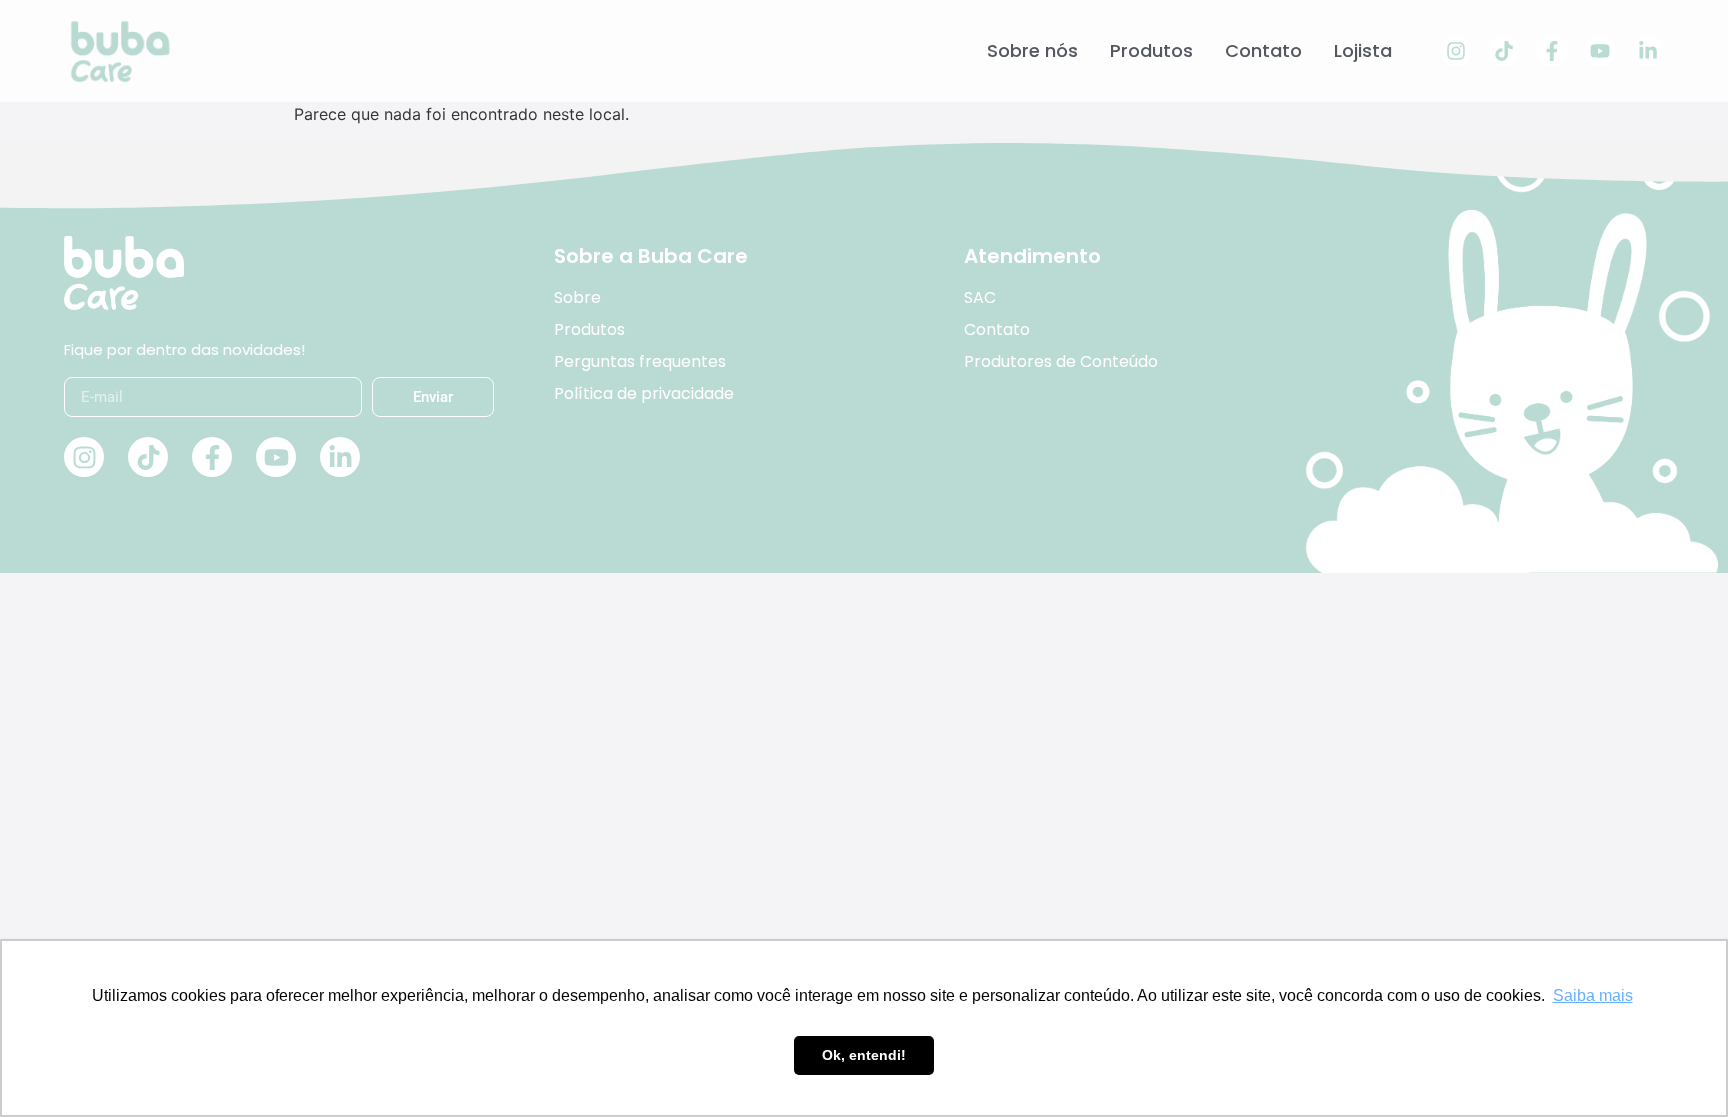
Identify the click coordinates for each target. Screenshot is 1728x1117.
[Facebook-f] (1552, 51)
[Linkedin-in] (1648, 51)
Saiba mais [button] (1593, 995)
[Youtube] (1600, 51)
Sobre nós (1032, 51)
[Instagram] (1456, 51)
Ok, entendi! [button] (864, 1055)
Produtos (1151, 51)
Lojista (1363, 51)
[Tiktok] (1504, 51)
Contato (1263, 51)
